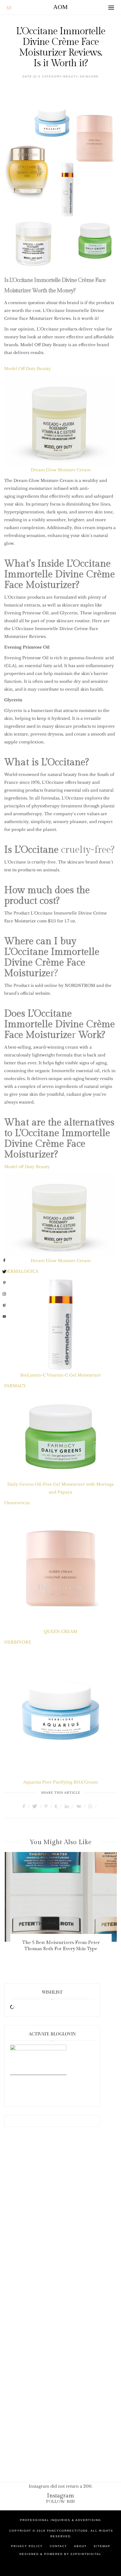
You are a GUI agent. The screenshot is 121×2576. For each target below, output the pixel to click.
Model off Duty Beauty (27, 1167)
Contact (58, 2546)
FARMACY (15, 1386)
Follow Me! (61, 2502)
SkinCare (89, 76)
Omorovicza (17, 1503)
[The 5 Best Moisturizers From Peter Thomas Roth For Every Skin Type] (60, 1897)
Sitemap (102, 2546)
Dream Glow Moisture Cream (61, 470)
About (80, 2546)
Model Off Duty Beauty (28, 369)
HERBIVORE (18, 1642)
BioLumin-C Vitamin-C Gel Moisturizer (61, 1375)
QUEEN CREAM (60, 1631)
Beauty (71, 76)
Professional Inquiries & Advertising (60, 2520)
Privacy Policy (27, 2546)
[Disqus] (60, 2225)
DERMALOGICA (21, 1271)
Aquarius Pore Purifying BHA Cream (60, 1782)
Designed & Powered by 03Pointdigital (60, 2554)
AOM (60, 7)
